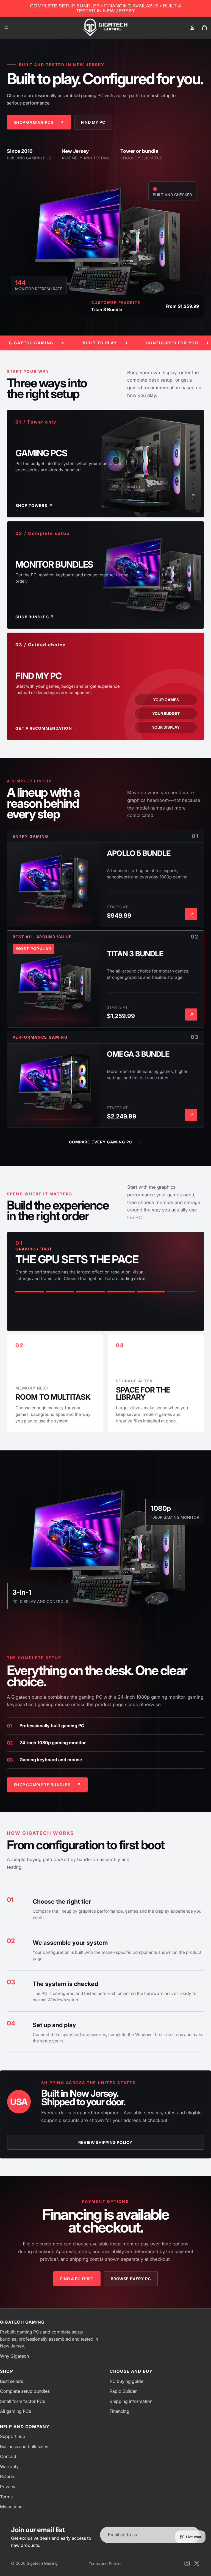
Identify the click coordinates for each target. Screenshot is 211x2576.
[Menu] (6, 28)
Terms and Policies (105, 2564)
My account (12, 2507)
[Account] (192, 28)
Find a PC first (77, 2279)
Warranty (9, 2467)
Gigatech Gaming (42, 2563)
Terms (6, 2497)
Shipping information (131, 2401)
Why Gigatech (14, 2356)
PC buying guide (127, 2381)
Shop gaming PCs (39, 122)
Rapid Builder (123, 2391)
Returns (8, 2476)
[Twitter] (197, 2563)
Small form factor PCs (23, 2401)
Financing (120, 2411)
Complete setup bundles (25, 2391)
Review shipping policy (105, 2142)
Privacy (8, 2487)
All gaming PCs (16, 2411)
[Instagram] (187, 2563)
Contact (8, 2456)
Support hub (13, 2436)
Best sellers (12, 2381)
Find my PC (93, 122)
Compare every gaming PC (106, 1142)
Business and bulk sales (24, 2447)
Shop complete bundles (47, 1785)
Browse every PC (131, 2279)
